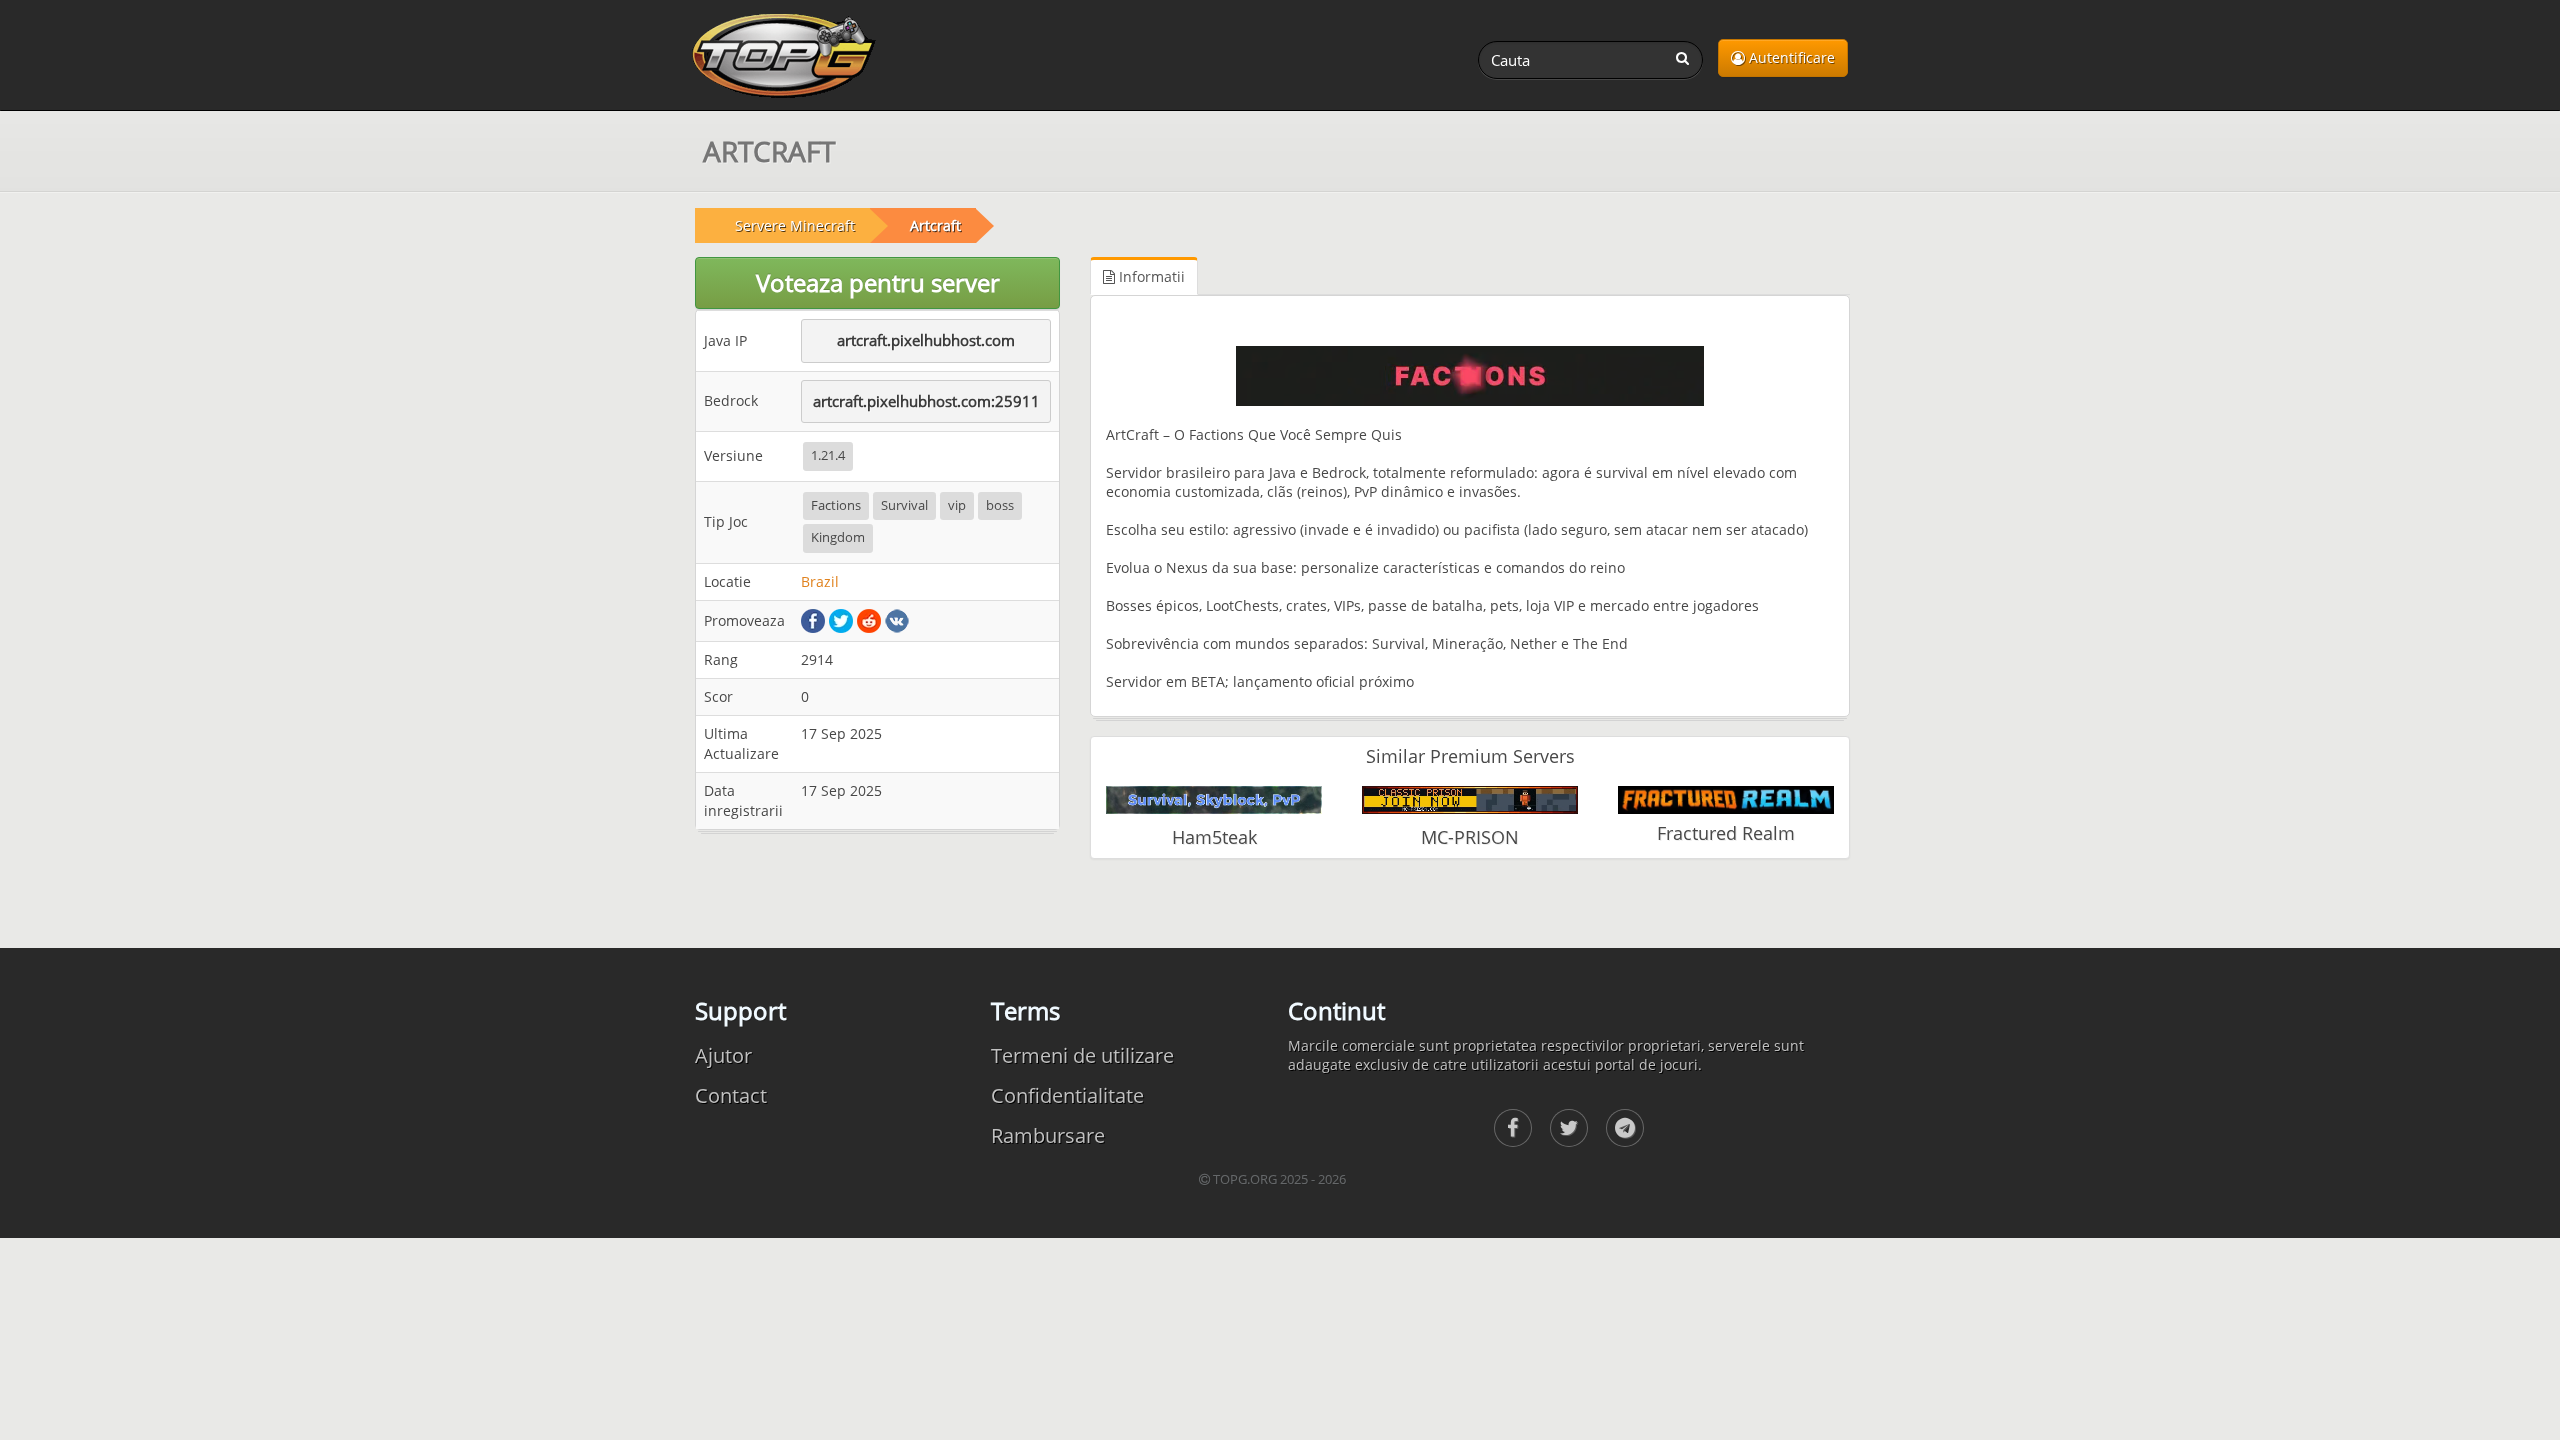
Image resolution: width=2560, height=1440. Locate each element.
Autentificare (1790, 57)
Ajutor (723, 1055)
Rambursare (1048, 1135)
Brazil (820, 581)
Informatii (1150, 276)
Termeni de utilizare (1082, 1055)
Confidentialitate (1067, 1095)
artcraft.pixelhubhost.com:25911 (926, 401)
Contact (731, 1095)
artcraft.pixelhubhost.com (926, 340)
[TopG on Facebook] (1513, 1128)
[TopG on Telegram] (1625, 1128)
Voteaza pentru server (878, 282)
